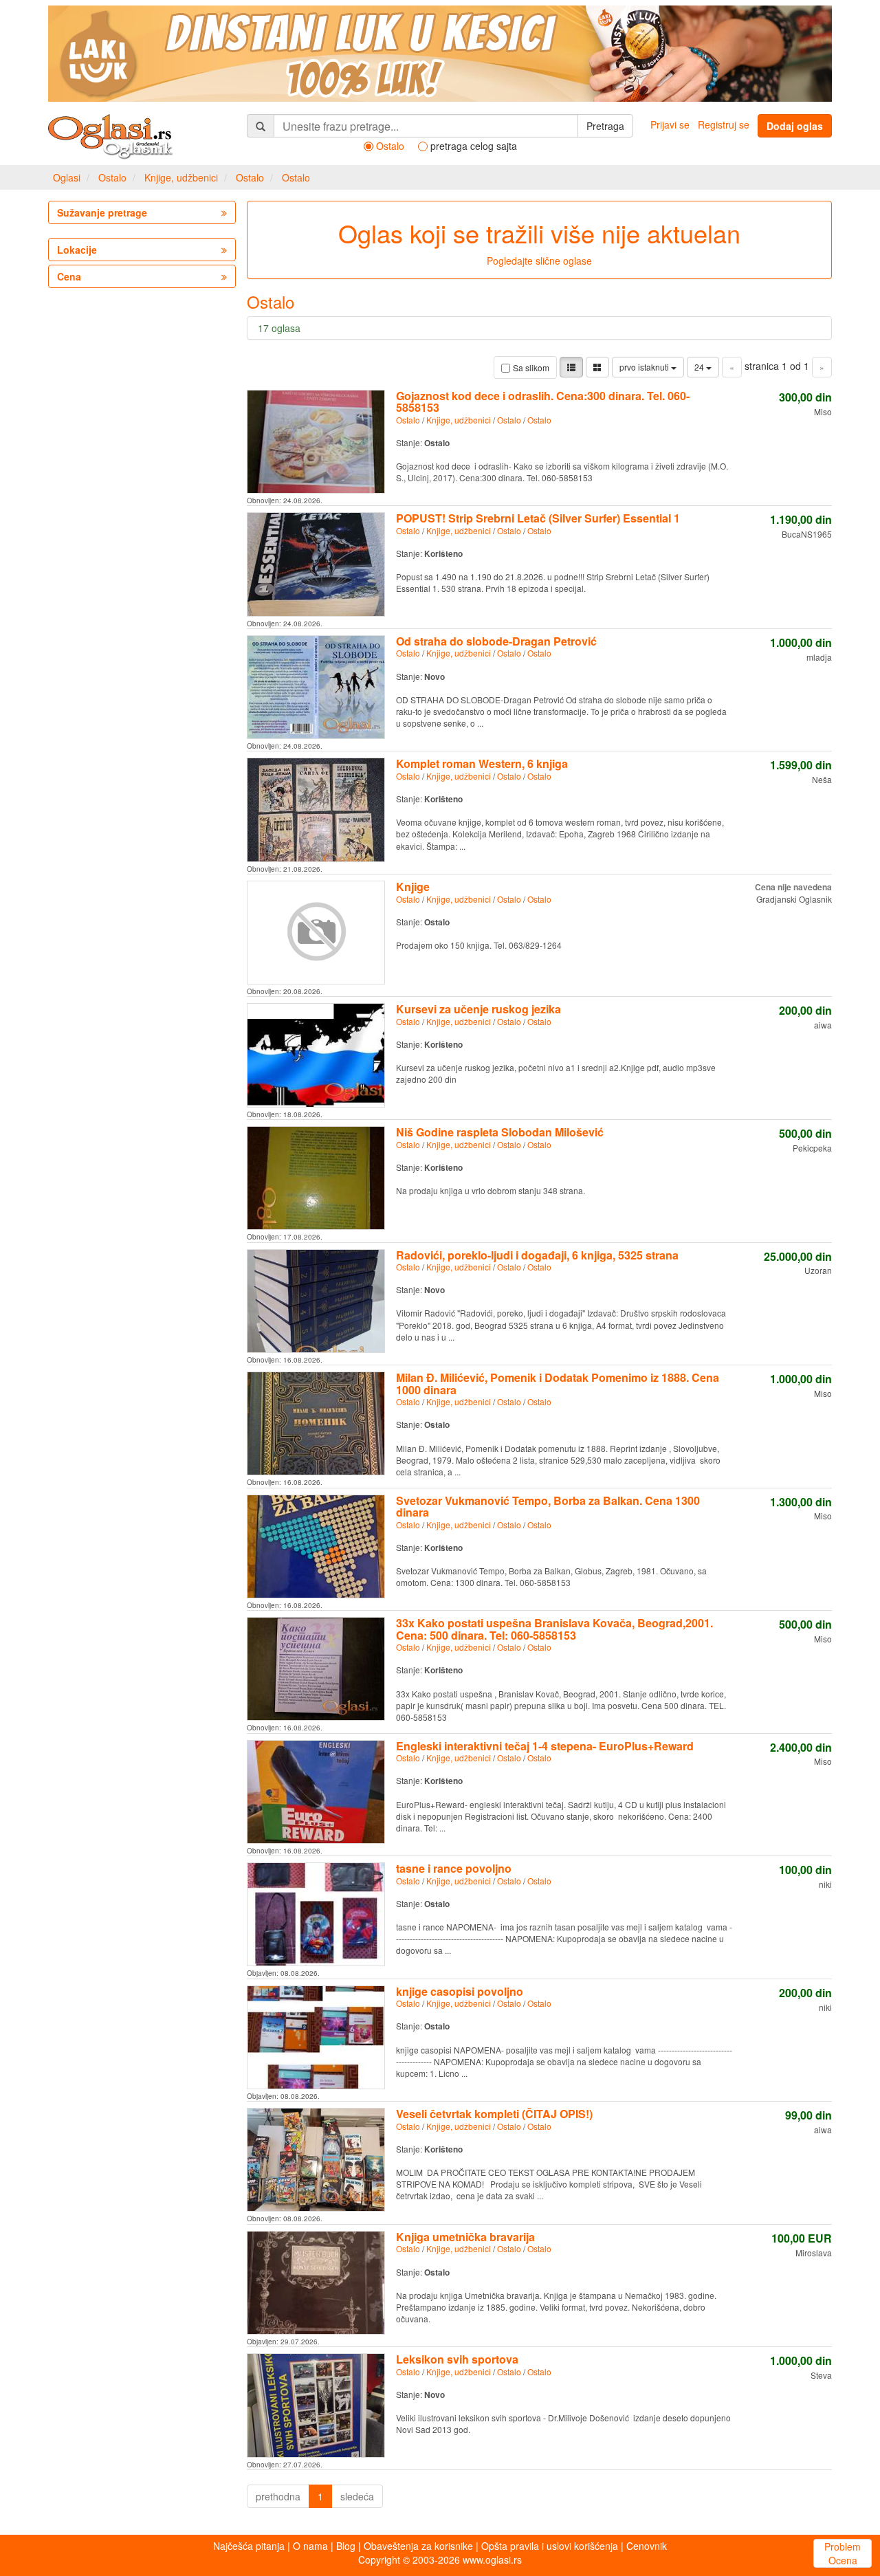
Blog (346, 2546)
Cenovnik (647, 2546)
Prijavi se (670, 124)
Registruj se (724, 124)
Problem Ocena (843, 2553)
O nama (310, 2546)
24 (700, 367)
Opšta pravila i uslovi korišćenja (550, 2546)
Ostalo (112, 177)
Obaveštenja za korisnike (418, 2546)
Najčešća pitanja (249, 2546)
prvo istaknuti (645, 367)
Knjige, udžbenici (181, 177)
